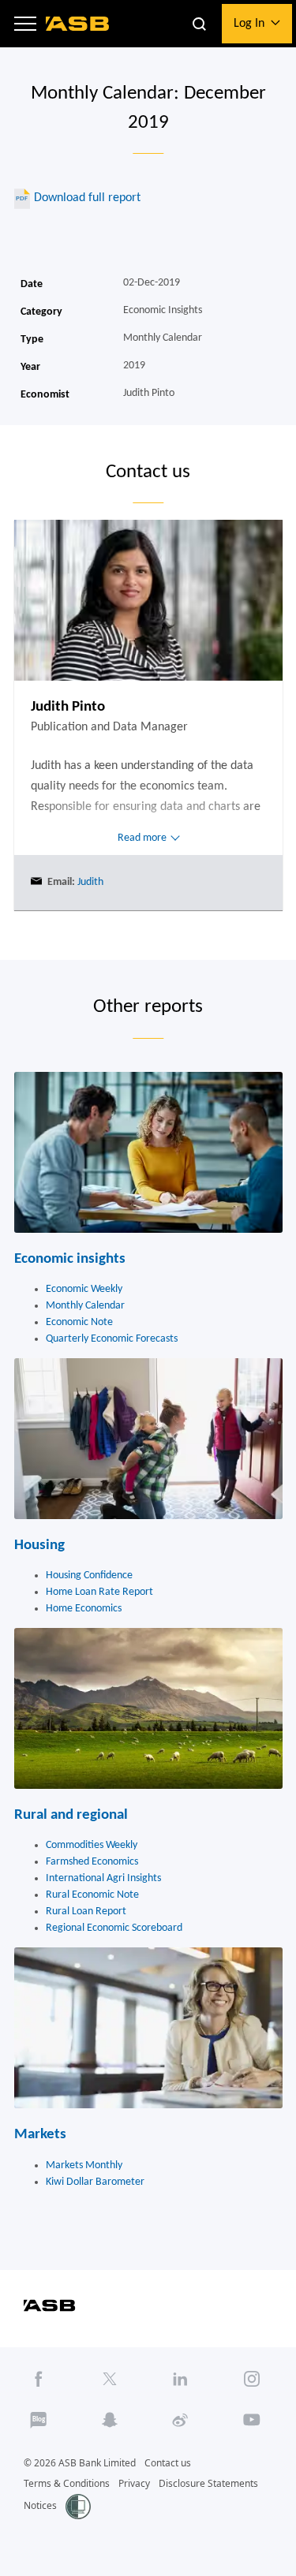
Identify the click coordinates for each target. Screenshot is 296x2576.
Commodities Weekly (92, 1845)
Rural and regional (71, 1815)
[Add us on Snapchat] (110, 2420)
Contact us (168, 2463)
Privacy (134, 2483)
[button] (25, 24)
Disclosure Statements (208, 2483)
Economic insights (70, 1259)
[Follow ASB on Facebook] (39, 2379)
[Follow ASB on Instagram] (252, 2379)
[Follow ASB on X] (110, 2379)
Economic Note (79, 1322)
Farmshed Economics (92, 1862)
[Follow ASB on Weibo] (181, 2420)
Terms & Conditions (67, 2483)
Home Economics (84, 1609)
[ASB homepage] (78, 24)
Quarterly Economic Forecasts (112, 1339)
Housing (39, 1546)
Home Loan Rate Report (99, 1592)
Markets (40, 2135)
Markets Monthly (84, 2165)
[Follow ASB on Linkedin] (181, 2379)
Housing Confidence (89, 1575)
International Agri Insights (103, 1878)
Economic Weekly (84, 1289)
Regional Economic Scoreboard (114, 1928)
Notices (40, 2505)
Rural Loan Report (86, 1911)
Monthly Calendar (85, 1306)
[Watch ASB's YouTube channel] (252, 2420)
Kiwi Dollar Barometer (95, 2182)
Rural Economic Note (92, 1895)
